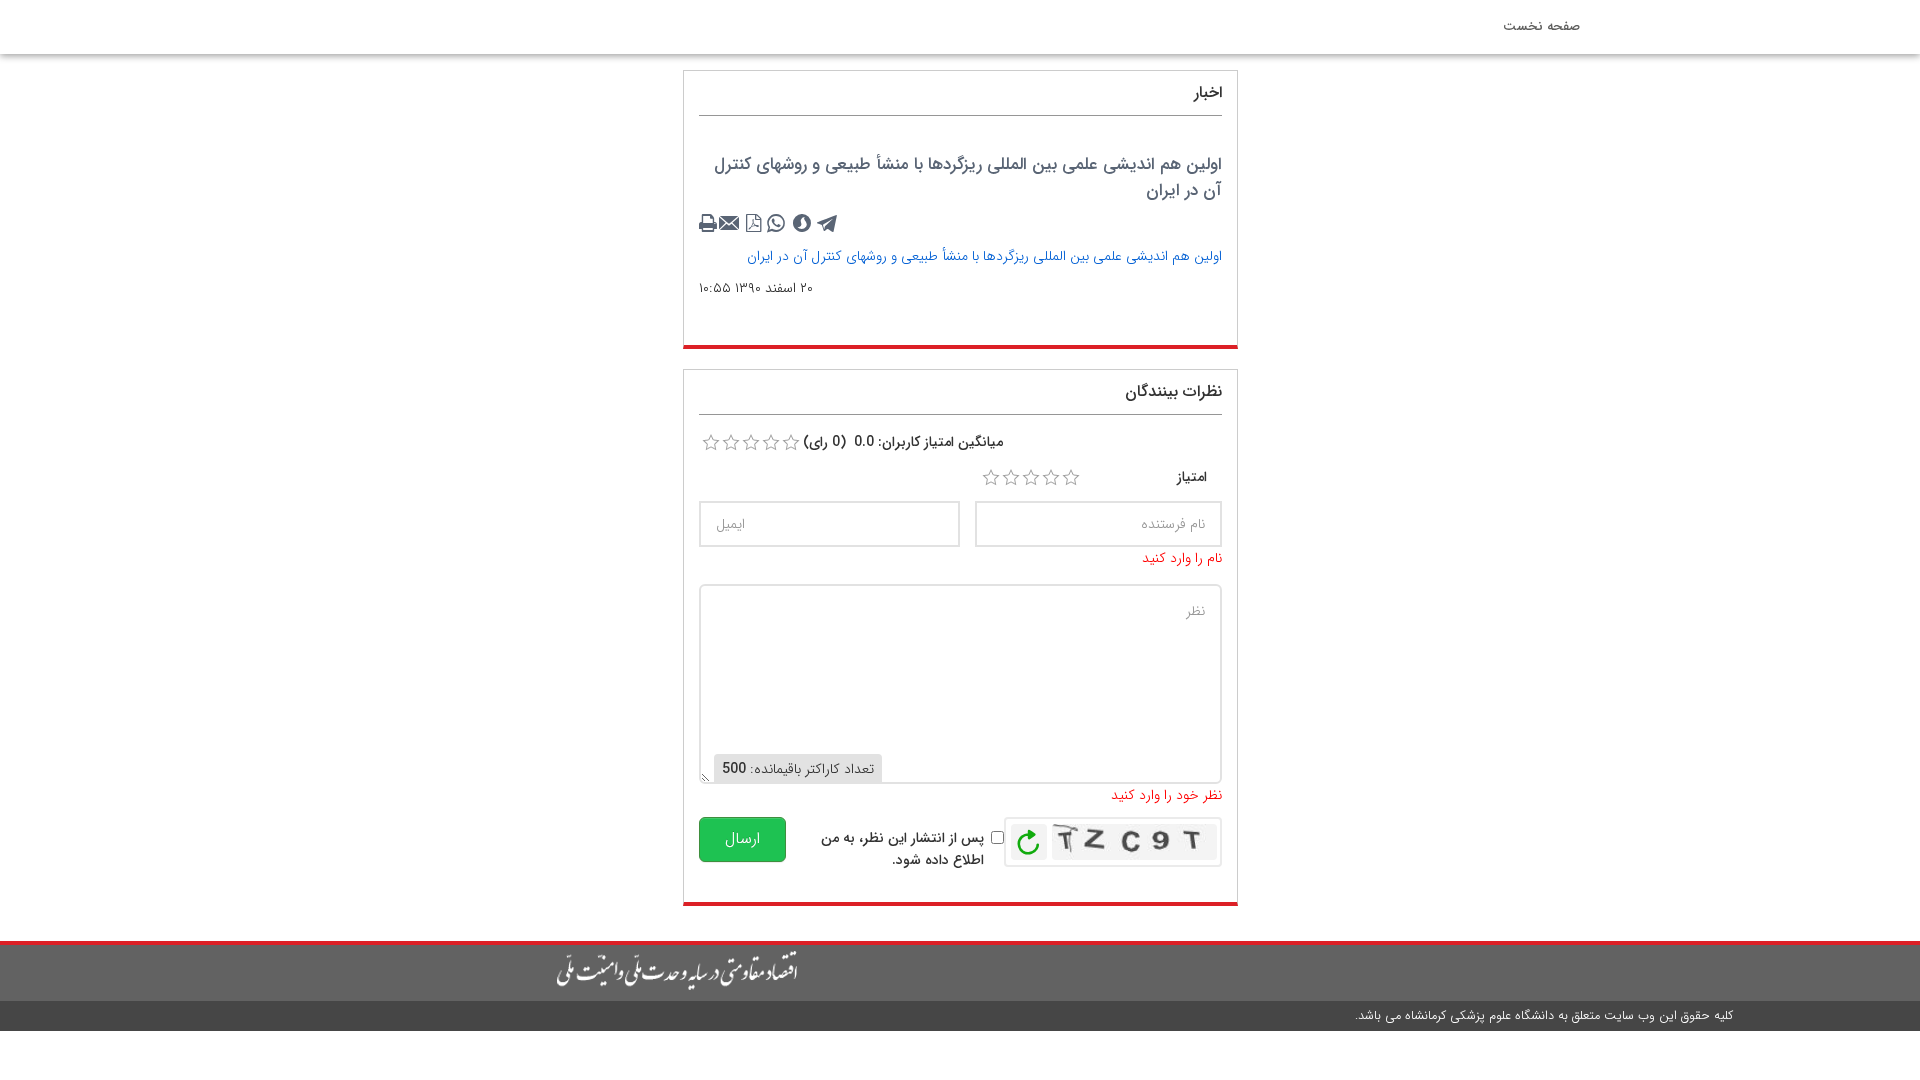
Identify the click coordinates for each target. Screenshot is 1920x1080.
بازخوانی (1029, 837)
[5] (1071, 478)
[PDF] (754, 224)
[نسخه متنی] (710, 224)
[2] (1011, 478)
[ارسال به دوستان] (732, 224)
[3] (1031, 478)
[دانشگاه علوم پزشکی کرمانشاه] (486, 971)
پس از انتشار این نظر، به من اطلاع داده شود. (902, 849)
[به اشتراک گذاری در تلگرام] (828, 224)
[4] (1051, 478)
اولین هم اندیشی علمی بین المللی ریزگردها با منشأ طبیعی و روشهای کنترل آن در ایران (984, 256)
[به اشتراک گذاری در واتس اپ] (776, 224)
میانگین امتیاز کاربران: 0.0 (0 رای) (903, 442)
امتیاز (1192, 477)
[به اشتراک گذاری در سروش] (802, 224)
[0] (711, 443)
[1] (991, 478)
